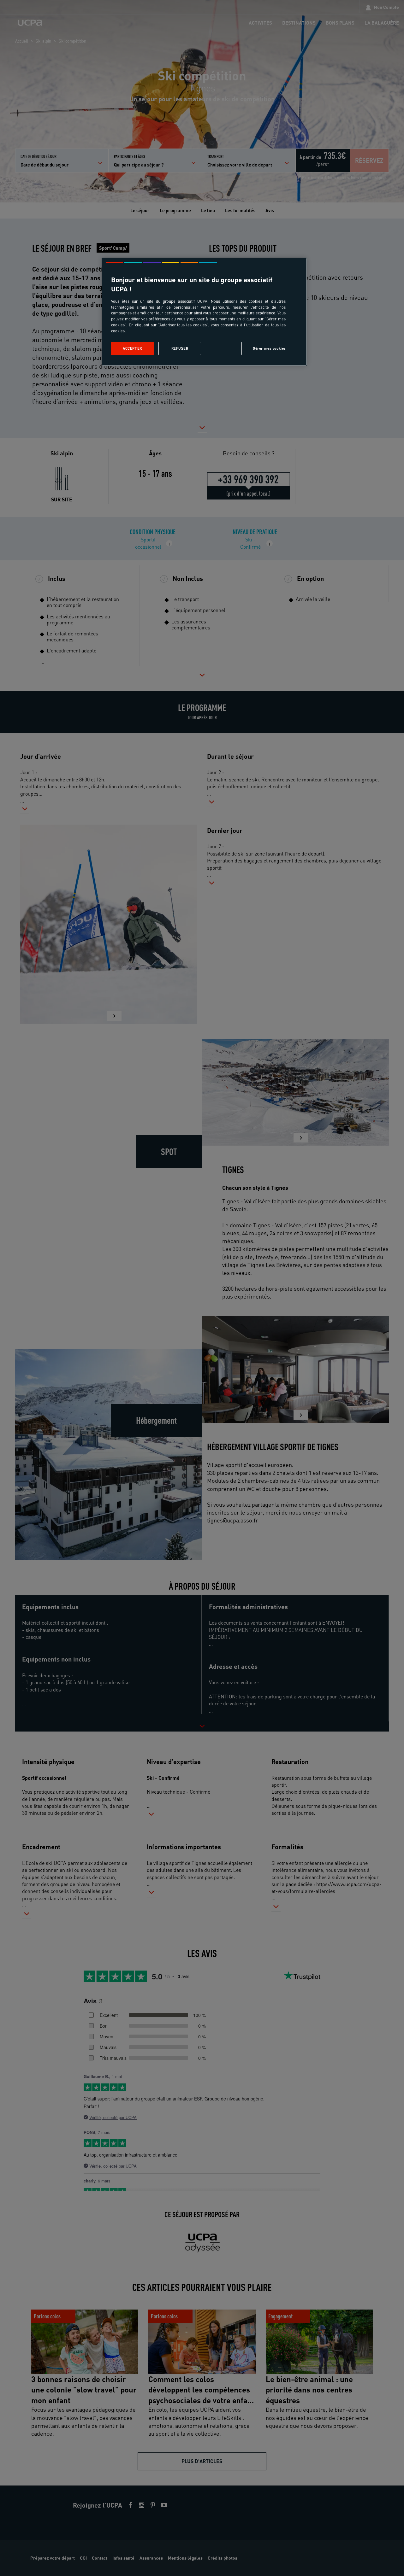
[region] (204, 312)
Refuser (180, 348)
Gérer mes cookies (269, 348)
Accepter (132, 348)
